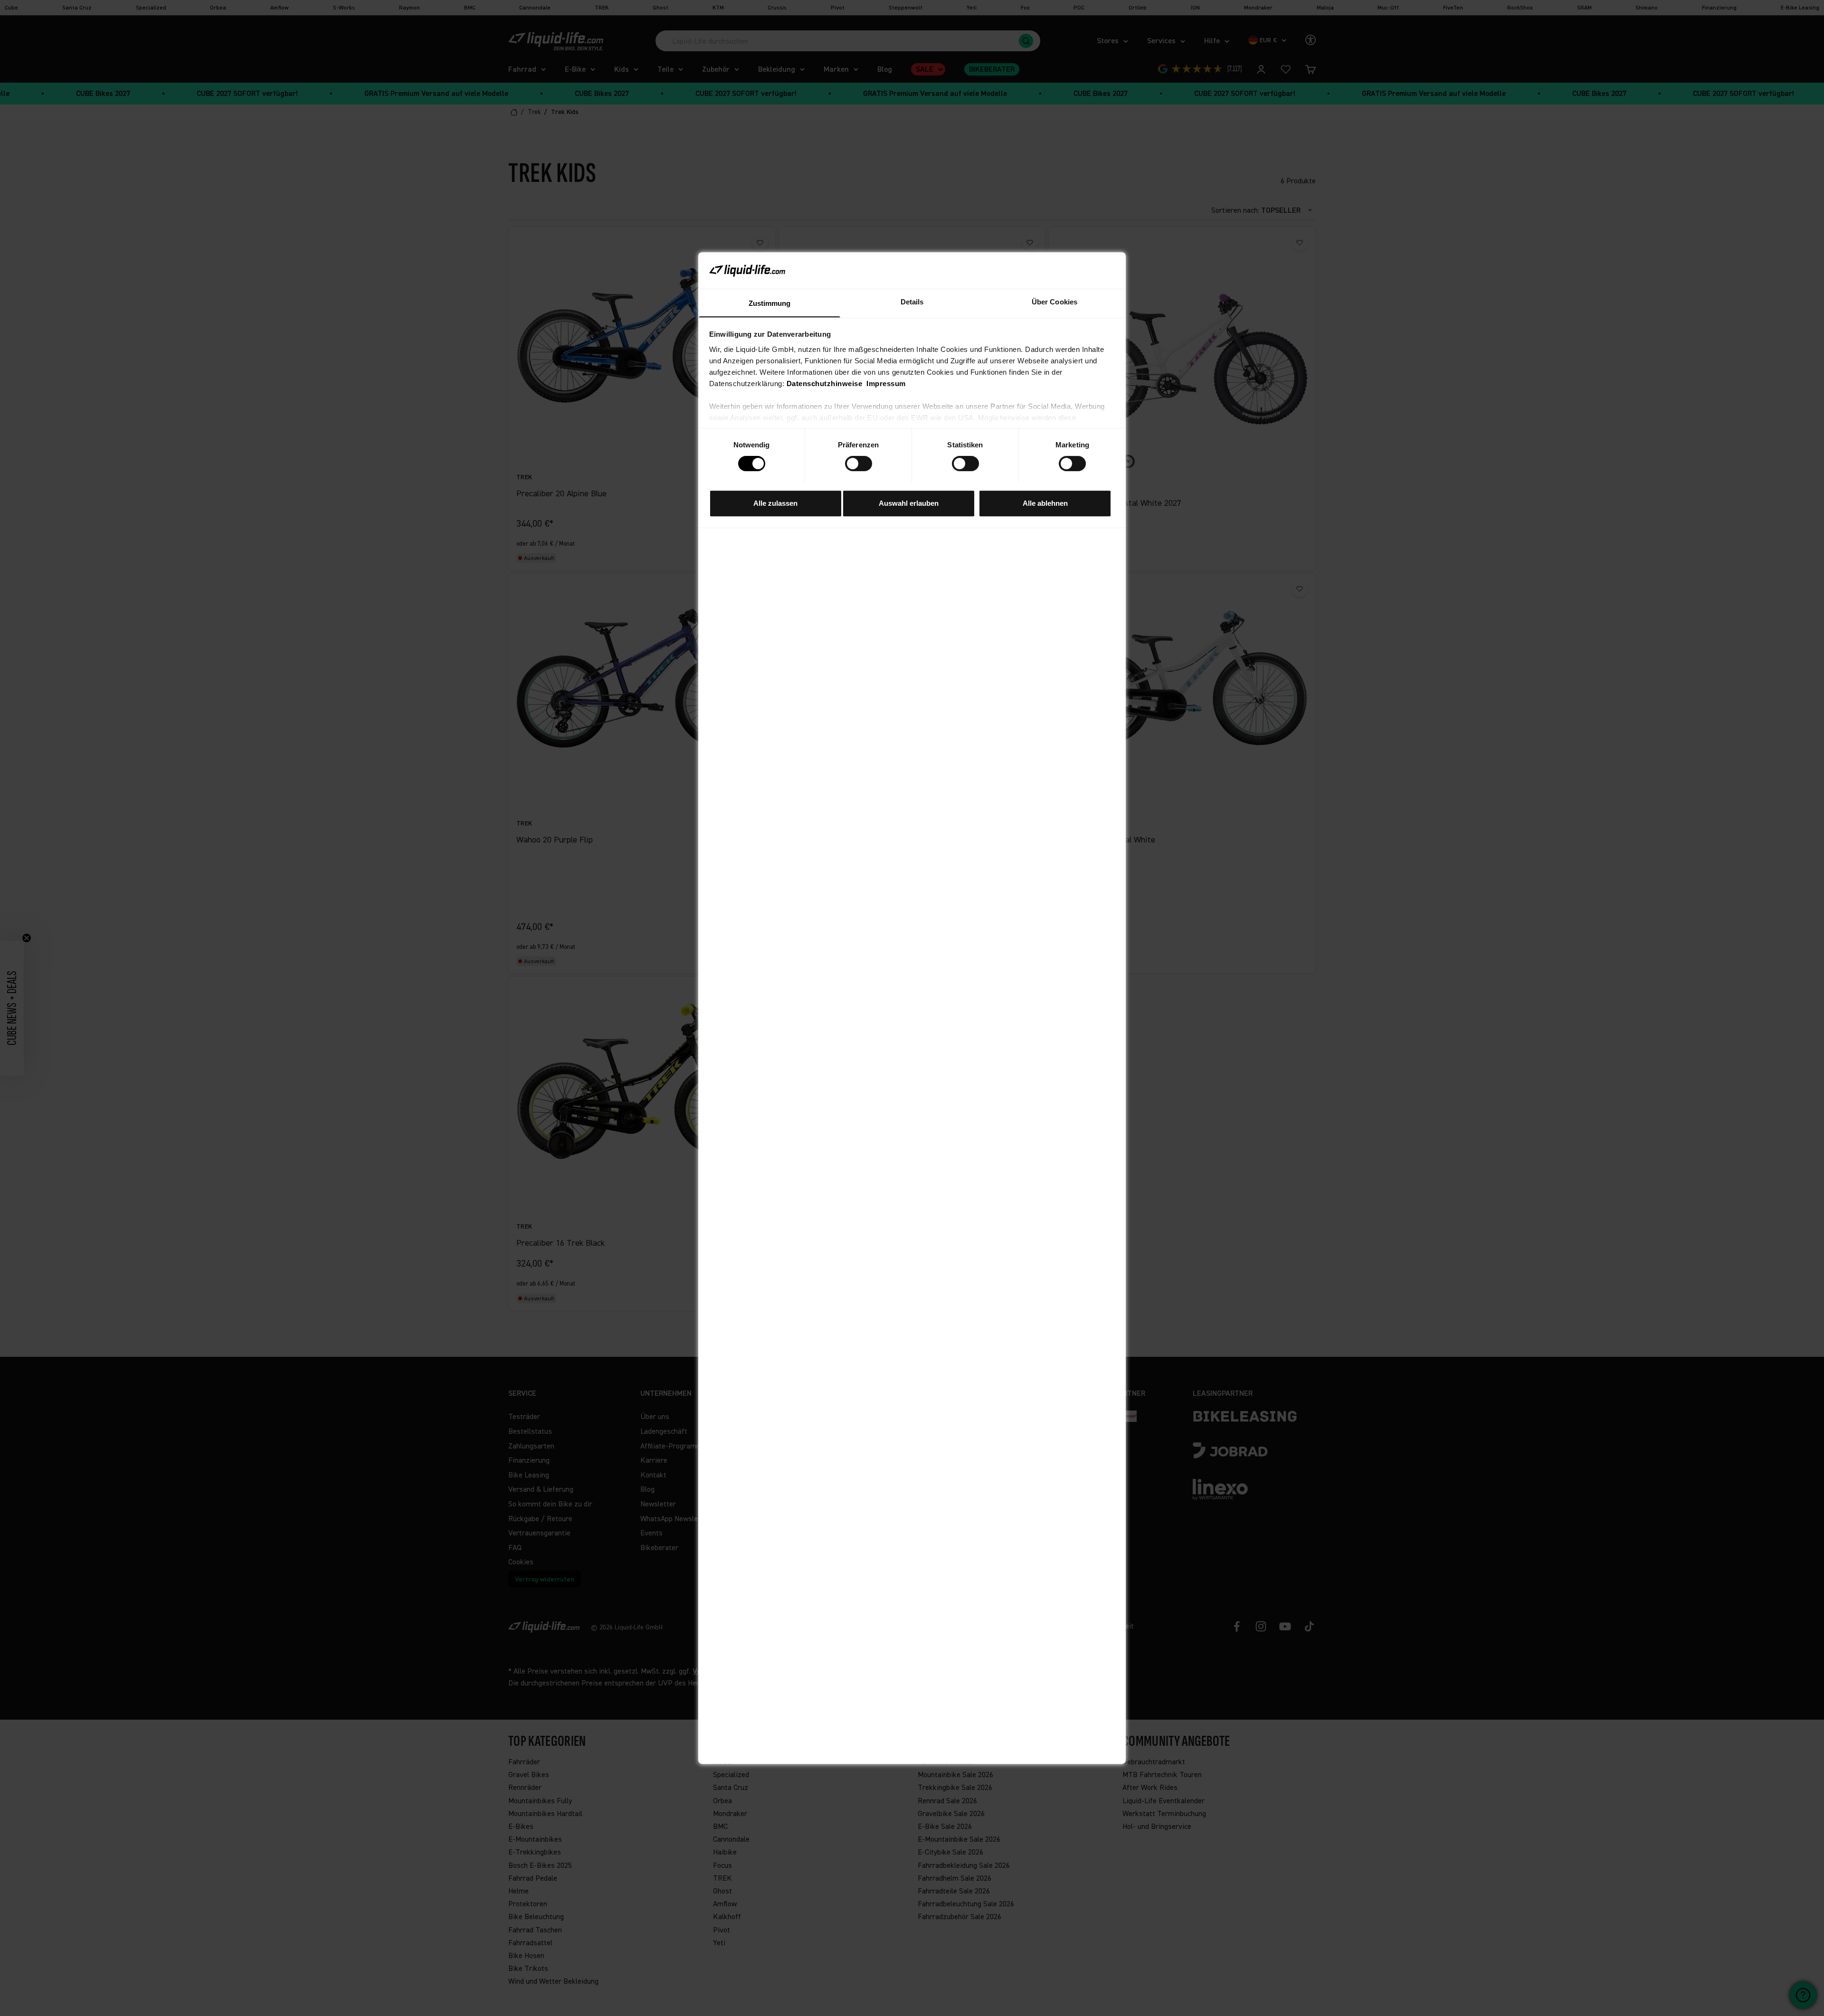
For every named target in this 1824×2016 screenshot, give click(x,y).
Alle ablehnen (1045, 503)
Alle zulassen (775, 503)
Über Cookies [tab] (1054, 301)
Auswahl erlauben (909, 503)
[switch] (859, 464)
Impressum (886, 383)
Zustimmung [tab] (770, 303)
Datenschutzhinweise (825, 383)
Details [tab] (912, 301)
